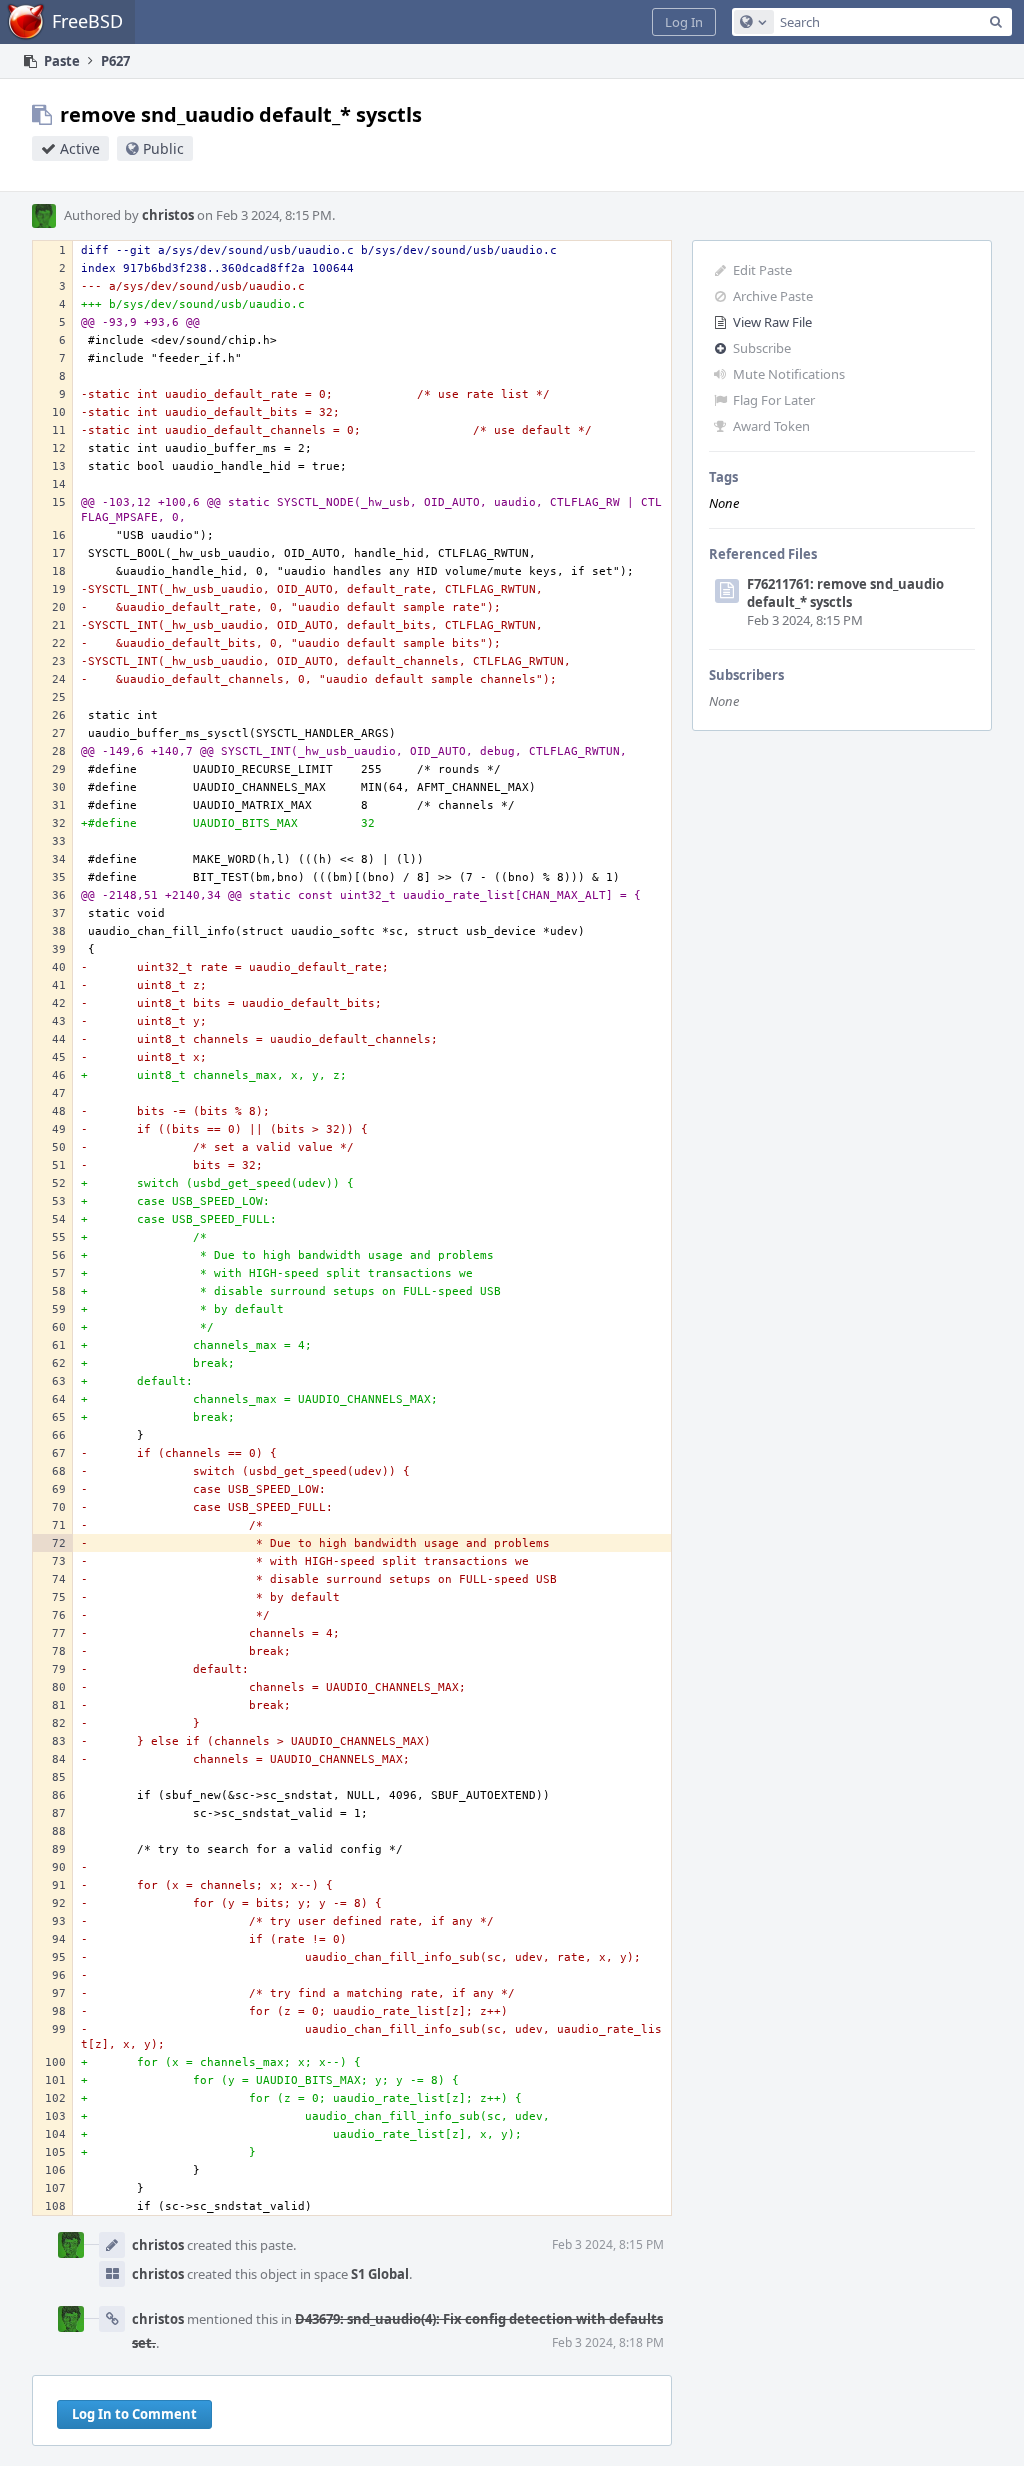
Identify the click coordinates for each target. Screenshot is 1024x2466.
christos (168, 215)
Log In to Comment (134, 2414)
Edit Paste (762, 270)
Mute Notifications (789, 374)
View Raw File (772, 322)
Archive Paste (773, 296)
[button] (684, 22)
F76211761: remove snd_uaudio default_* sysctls (845, 593)
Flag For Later (774, 400)
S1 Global (380, 2274)
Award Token (771, 426)
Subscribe (762, 348)
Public (163, 148)
